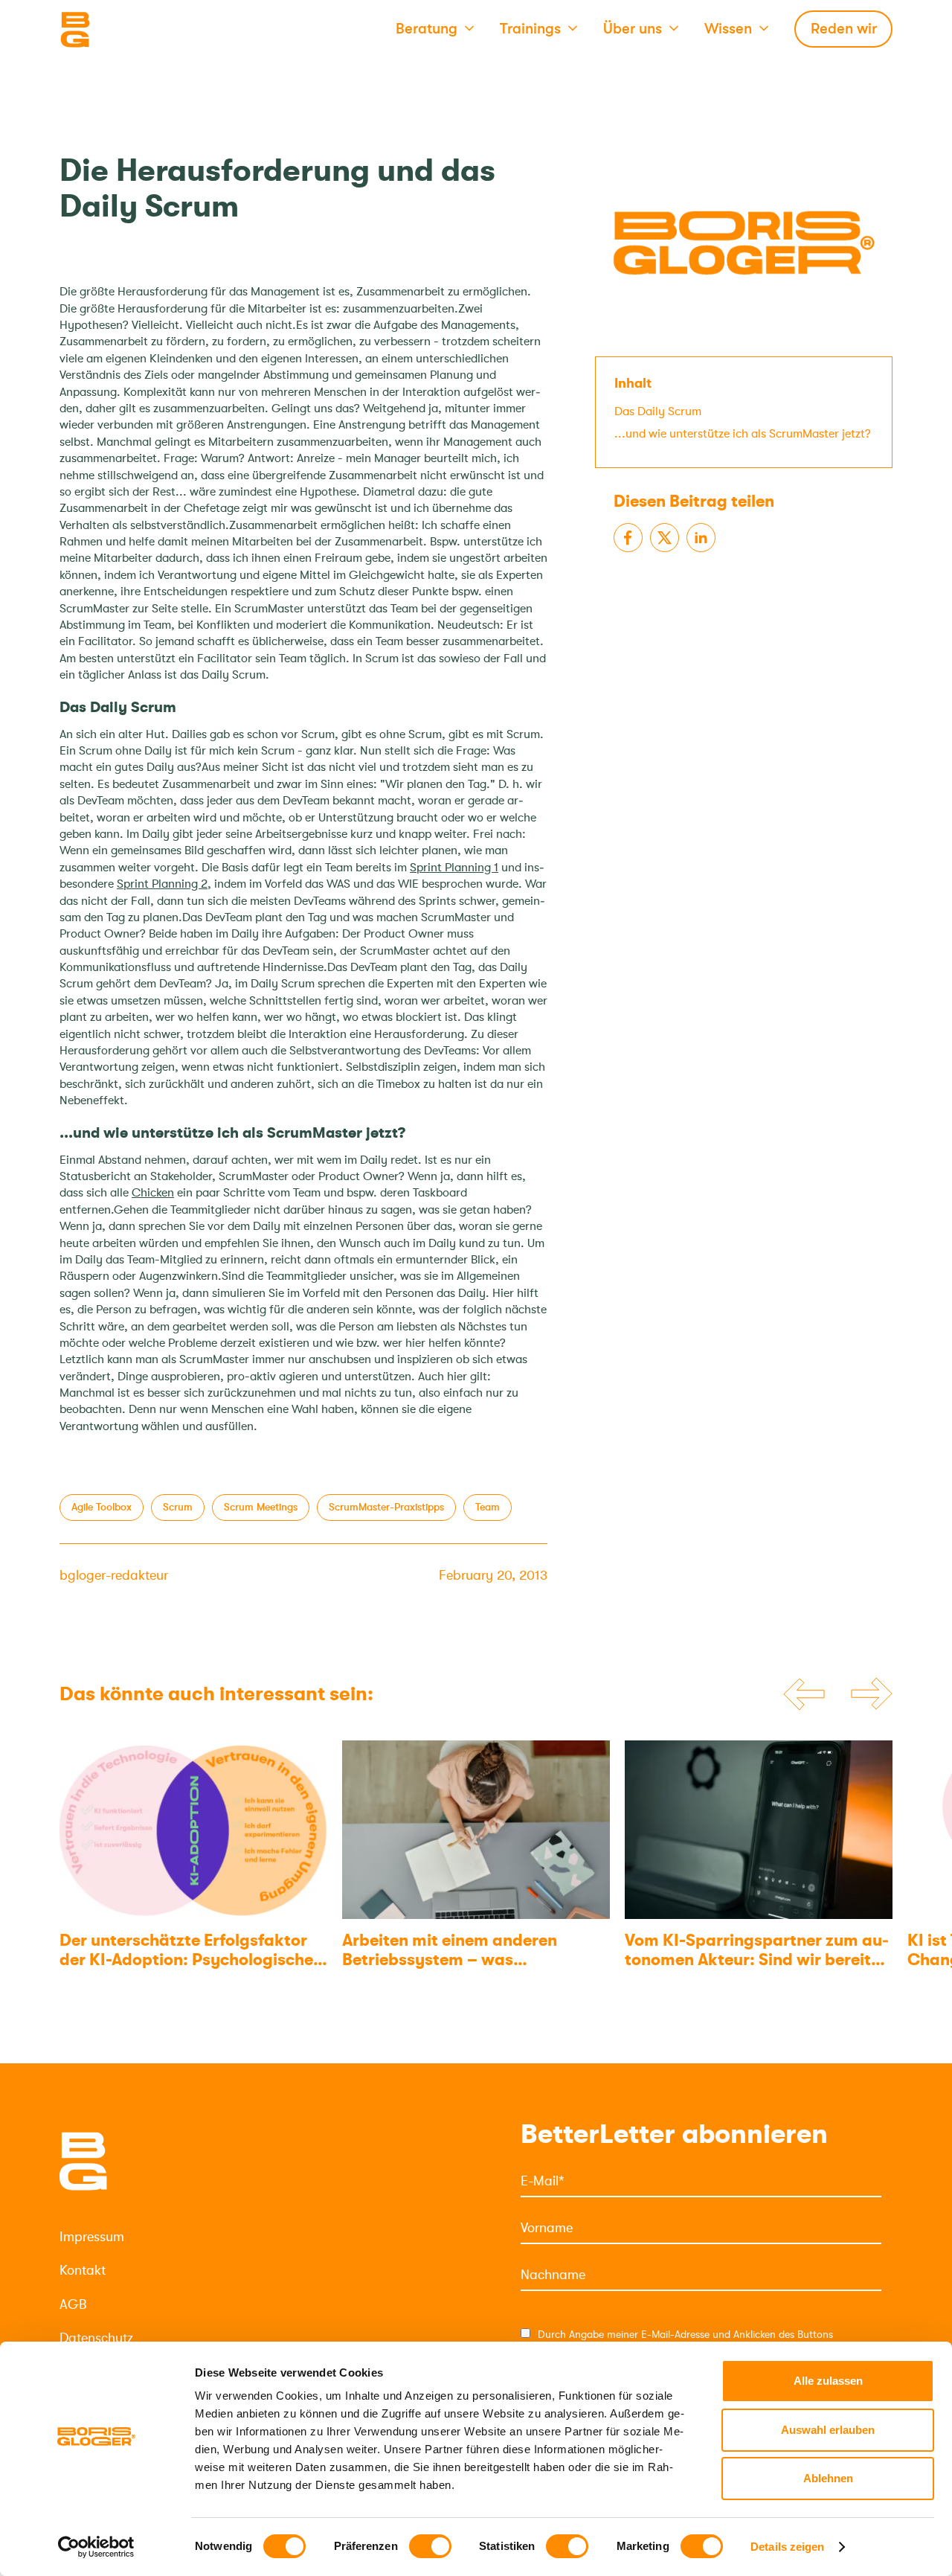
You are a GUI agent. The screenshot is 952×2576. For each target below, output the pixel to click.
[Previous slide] (804, 1694)
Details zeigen (787, 2547)
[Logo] (134, 30)
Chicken (153, 1193)
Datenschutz (96, 2338)
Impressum (92, 2237)
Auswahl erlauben (828, 2430)
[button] (435, 30)
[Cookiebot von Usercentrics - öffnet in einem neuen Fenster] (96, 2547)
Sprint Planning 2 (162, 884)
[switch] (430, 2546)
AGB (73, 2304)
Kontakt (83, 2270)
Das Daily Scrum (658, 411)
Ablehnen (828, 2478)
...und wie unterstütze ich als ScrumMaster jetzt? (743, 434)
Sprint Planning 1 (454, 868)
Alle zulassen (828, 2381)
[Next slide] (872, 1694)
